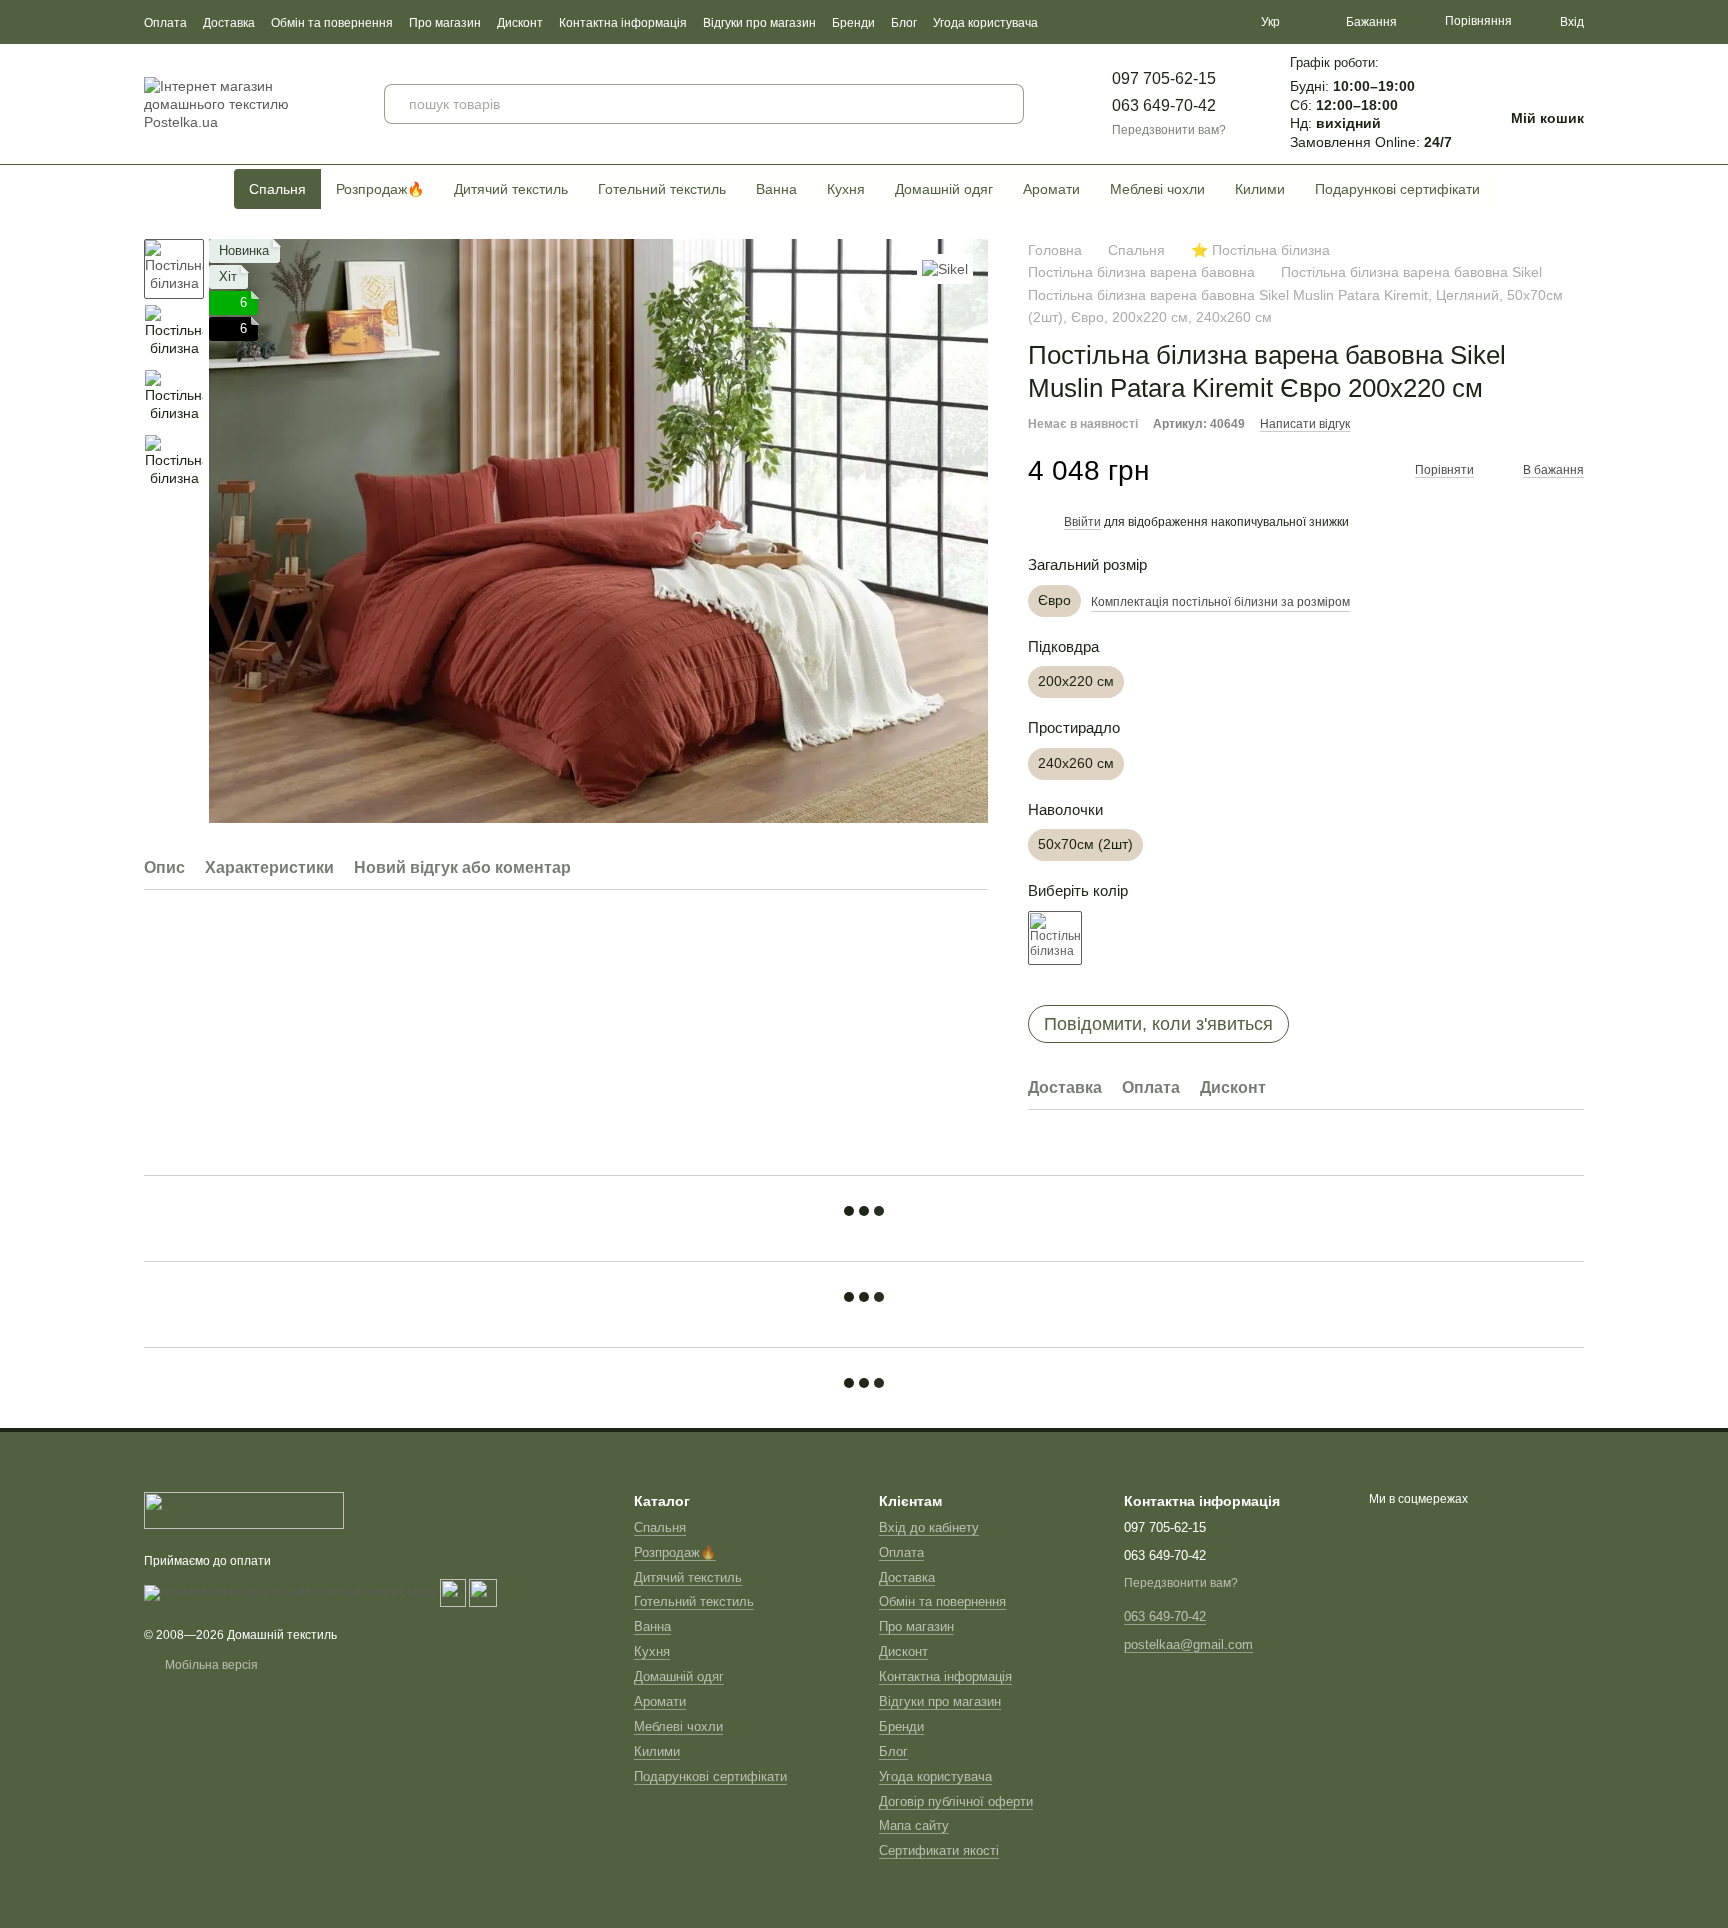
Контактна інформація (623, 23)
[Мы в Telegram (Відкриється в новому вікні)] (1229, 22)
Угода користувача (985, 23)
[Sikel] (945, 268)
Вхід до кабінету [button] (929, 1527)
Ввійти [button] (1082, 522)
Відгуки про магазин (759, 23)
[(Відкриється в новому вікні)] (453, 1592)
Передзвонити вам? (1169, 130)
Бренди (853, 23)
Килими (1260, 189)
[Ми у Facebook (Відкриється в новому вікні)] (1157, 22)
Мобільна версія (210, 1665)
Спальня (277, 189)
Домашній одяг (944, 189)
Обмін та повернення (332, 23)
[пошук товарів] (1004, 104)
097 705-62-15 (1164, 78)
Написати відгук (1305, 424)
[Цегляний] (1055, 938)
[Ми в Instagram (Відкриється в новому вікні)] (1205, 22)
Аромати (1051, 189)
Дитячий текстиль (511, 189)
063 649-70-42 (1164, 105)
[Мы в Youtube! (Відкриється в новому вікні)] (1181, 22)
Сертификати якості (939, 1850)
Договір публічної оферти (956, 1801)
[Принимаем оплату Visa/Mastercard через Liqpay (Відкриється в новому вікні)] (290, 1592)
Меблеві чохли (1157, 189)
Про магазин (445, 23)
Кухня (846, 189)
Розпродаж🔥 (380, 189)
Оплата (165, 23)
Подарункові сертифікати (1397, 189)
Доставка (229, 23)
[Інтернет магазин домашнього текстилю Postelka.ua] (244, 1509)
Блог (904, 23)
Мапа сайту (914, 1825)
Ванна (776, 189)
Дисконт (520, 23)
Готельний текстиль (662, 189)
